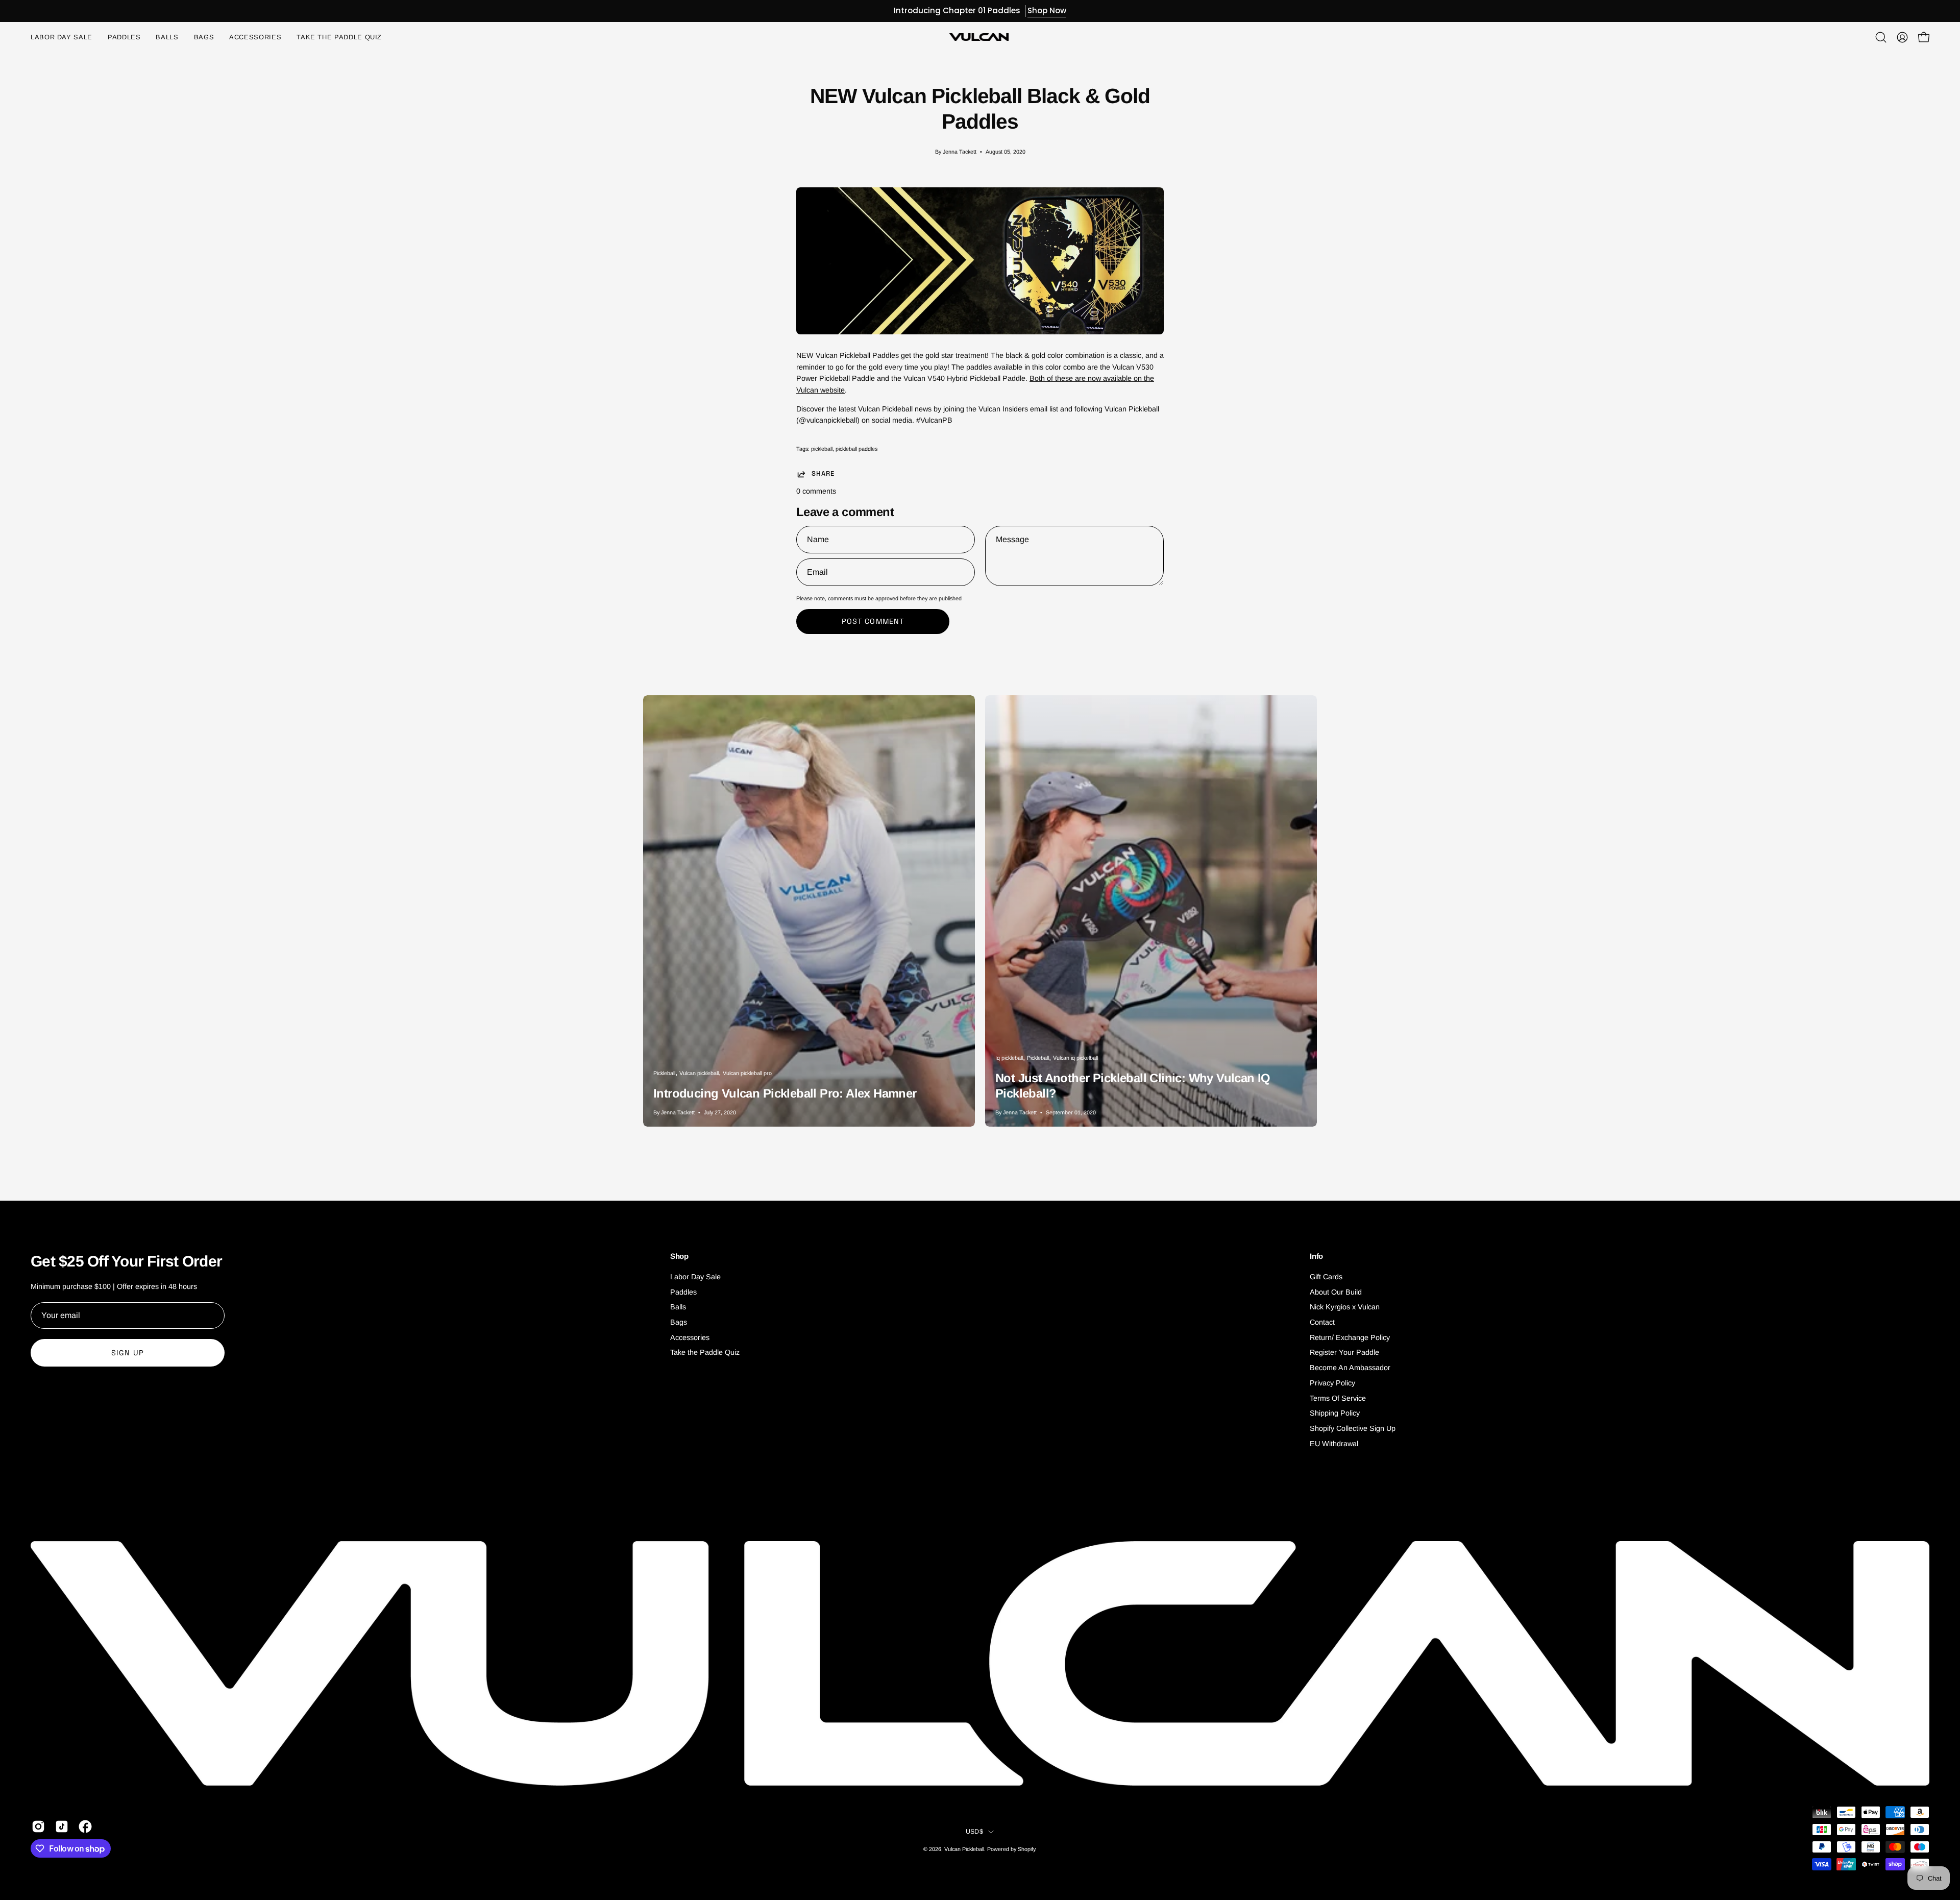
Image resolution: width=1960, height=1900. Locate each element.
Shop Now (1047, 10)
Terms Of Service (1338, 1398)
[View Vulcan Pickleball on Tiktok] (62, 1826)
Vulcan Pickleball (964, 1849)
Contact (1322, 1322)
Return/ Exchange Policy (1350, 1337)
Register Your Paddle (1344, 1353)
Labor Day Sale (695, 1277)
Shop (679, 1256)
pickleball (822, 449)
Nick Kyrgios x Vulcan (1345, 1307)
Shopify (1026, 1849)
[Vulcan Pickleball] (980, 37)
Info (1316, 1256)
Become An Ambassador (1350, 1368)
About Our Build (1336, 1292)
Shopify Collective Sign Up (1353, 1428)
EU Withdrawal (1334, 1444)
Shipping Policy (1335, 1413)
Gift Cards (1326, 1277)
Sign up (128, 1353)
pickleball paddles (856, 449)
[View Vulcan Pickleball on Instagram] (38, 1826)
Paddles (683, 1292)
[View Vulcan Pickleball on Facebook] (85, 1826)
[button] (255, 37)
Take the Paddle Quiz (705, 1353)
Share (823, 474)
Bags (679, 1322)
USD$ (974, 1832)
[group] (980, 11)
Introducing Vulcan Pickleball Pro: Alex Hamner (785, 1093)
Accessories (690, 1337)
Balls (678, 1307)
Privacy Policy (1332, 1383)
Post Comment (873, 621)
